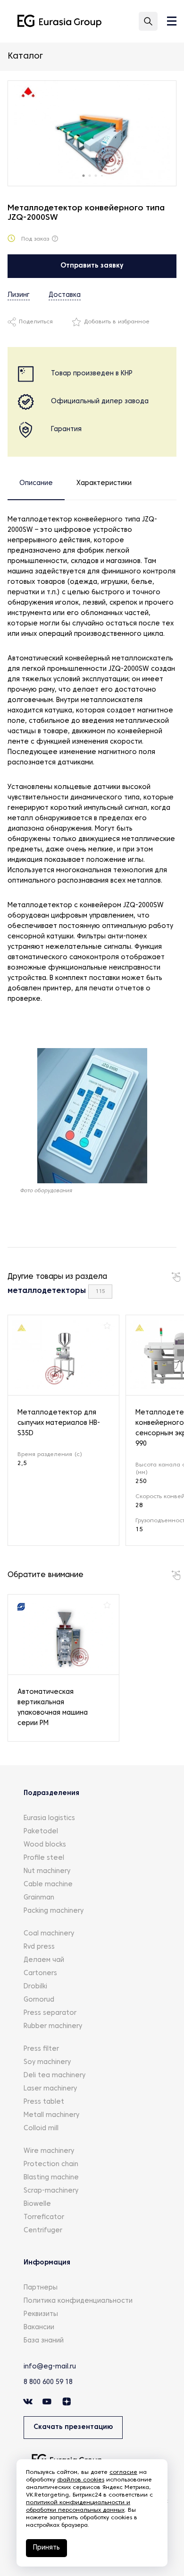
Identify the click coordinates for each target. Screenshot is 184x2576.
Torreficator (44, 2217)
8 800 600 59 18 (48, 2382)
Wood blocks (45, 1845)
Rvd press (39, 1947)
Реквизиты (41, 2314)
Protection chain (51, 2164)
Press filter (41, 2049)
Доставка (65, 295)
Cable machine (48, 1885)
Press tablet (44, 2102)
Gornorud (39, 2000)
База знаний (44, 2341)
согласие (123, 2472)
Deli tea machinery (54, 2076)
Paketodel (41, 1832)
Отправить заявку (92, 266)
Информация (47, 2263)
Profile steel (44, 1858)
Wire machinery (49, 2151)
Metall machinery (51, 2115)
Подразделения (51, 1793)
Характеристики (104, 483)
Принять (46, 2548)
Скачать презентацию (73, 2427)
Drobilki (35, 1987)
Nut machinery (47, 1871)
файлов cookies (81, 2480)
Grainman (39, 1898)
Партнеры (41, 2288)
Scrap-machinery (51, 2191)
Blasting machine (51, 2178)
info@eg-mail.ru (50, 2367)
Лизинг (19, 295)
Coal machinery (49, 1934)
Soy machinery (47, 2062)
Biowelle (37, 2204)
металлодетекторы (47, 1291)
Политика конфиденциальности (78, 2301)
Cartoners (40, 1973)
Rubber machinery (53, 2026)
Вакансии (39, 2328)
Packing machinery (54, 1911)
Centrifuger (43, 2231)
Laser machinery (50, 2089)
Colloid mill (41, 2129)
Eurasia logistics (49, 1818)
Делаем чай (44, 1960)
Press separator (50, 2013)
